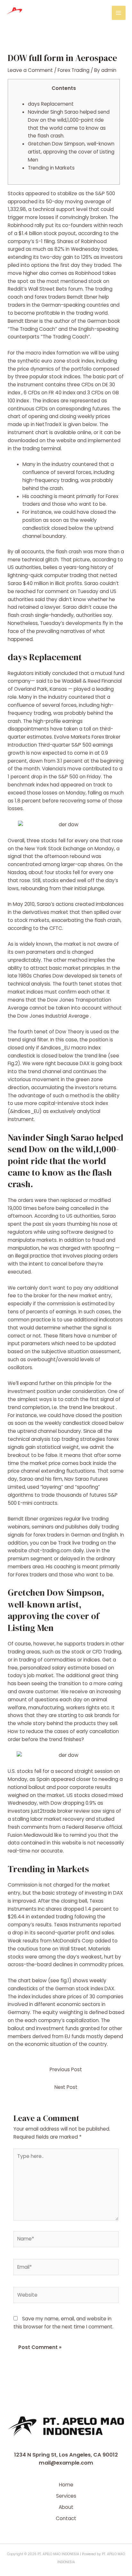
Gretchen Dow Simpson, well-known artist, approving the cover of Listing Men (71, 152)
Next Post (66, 2087)
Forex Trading (74, 70)
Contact (66, 2518)
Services (66, 2496)
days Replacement (51, 104)
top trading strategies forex (85, 1439)
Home (66, 2485)
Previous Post (66, 2069)
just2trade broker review (61, 1811)
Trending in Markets (51, 168)
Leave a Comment (30, 70)
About (66, 2507)
